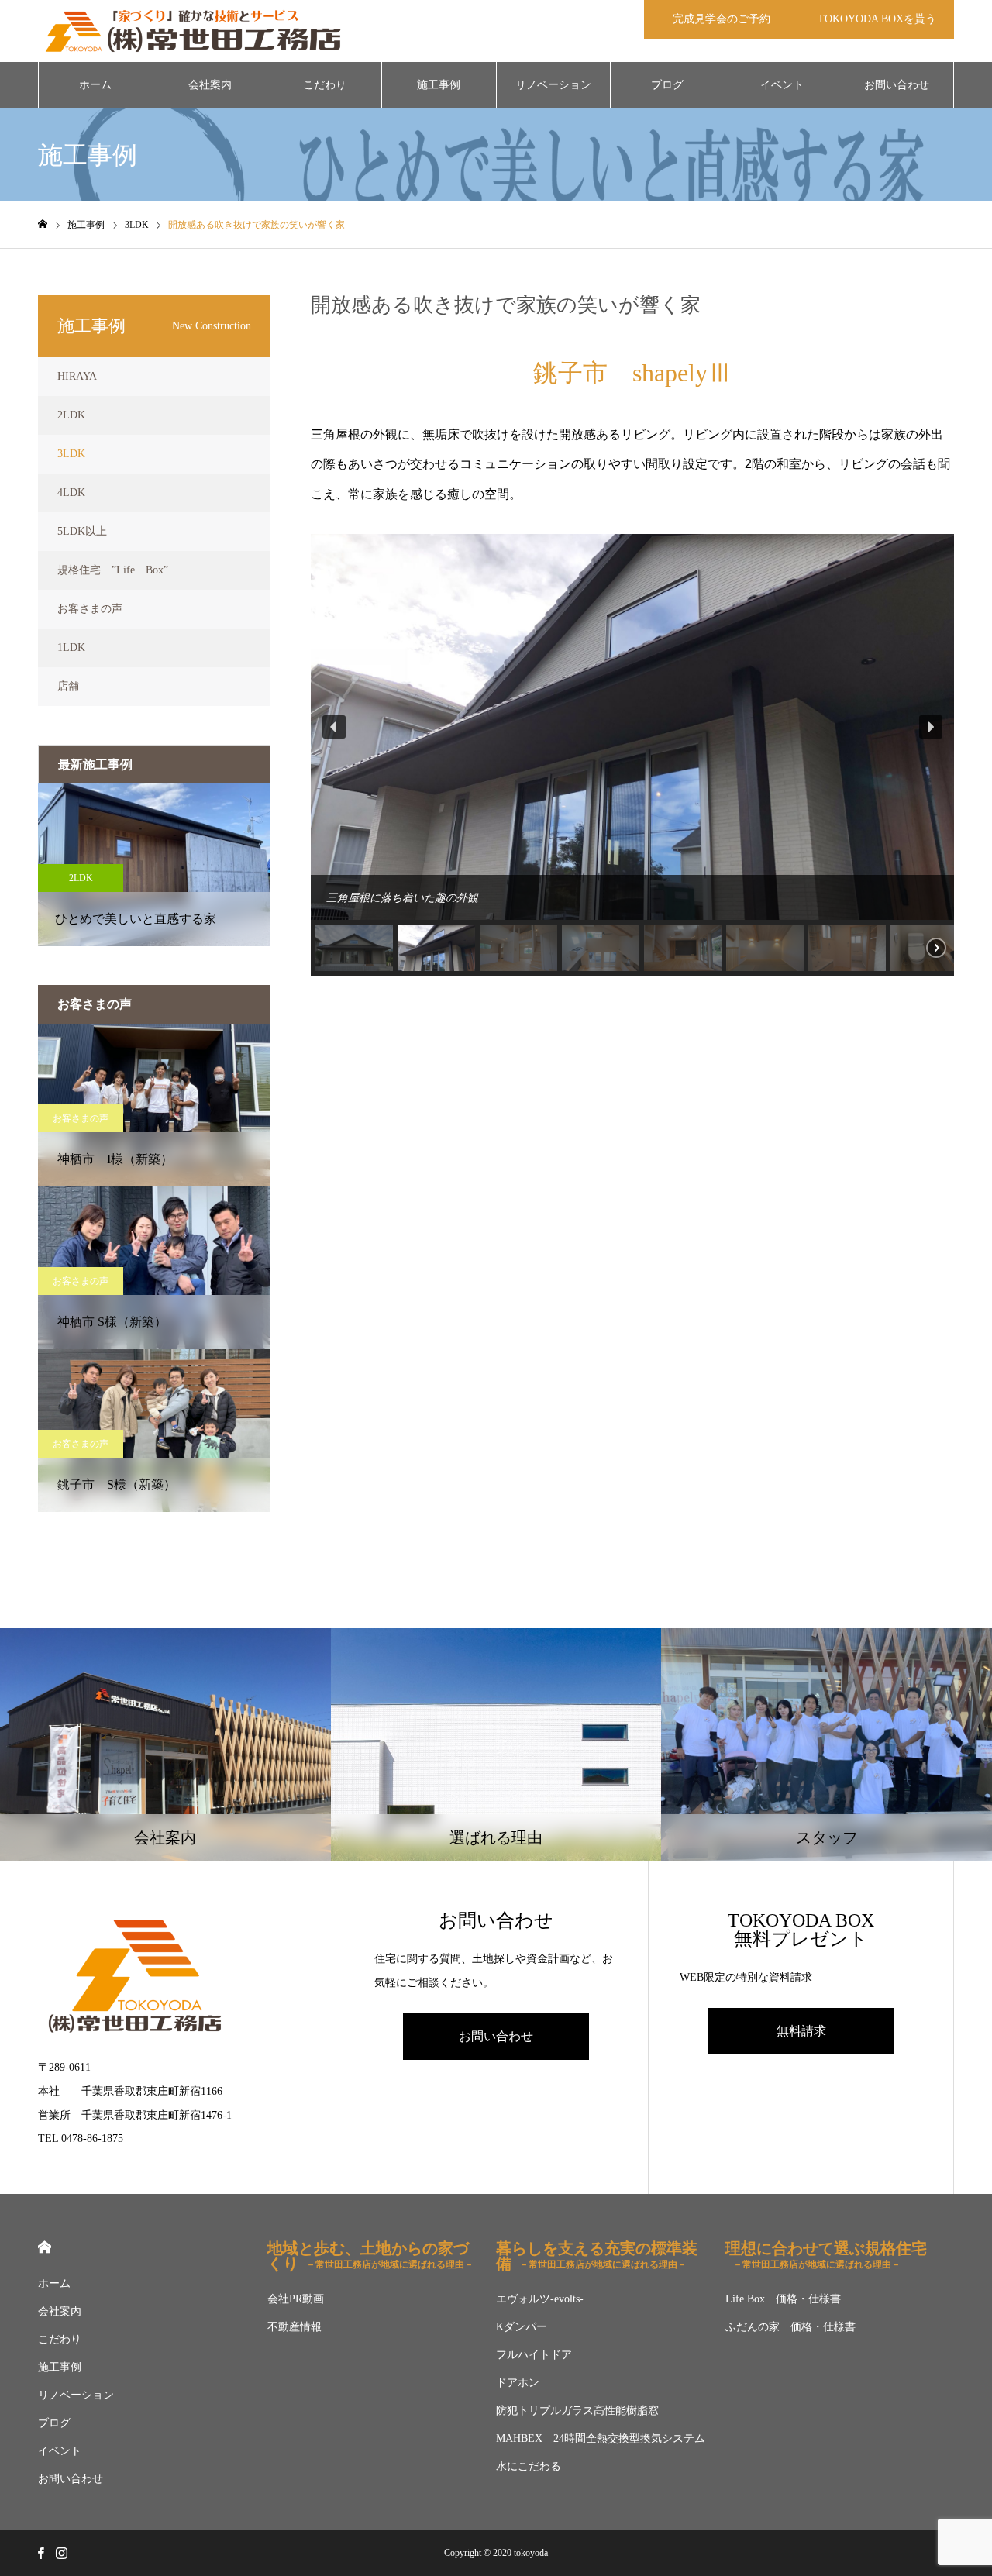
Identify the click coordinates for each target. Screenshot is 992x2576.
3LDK (71, 454)
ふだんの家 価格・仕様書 (790, 2327)
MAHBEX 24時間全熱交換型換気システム (601, 2438)
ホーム (95, 85)
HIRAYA (77, 376)
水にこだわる (529, 2466)
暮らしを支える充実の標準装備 (597, 2256)
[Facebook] (40, 2553)
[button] (334, 727)
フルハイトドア (534, 2355)
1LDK (71, 647)
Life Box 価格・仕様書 (783, 2299)
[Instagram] (61, 2553)
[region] (632, 755)
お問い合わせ (897, 85)
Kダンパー (522, 2327)
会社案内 (210, 85)
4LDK (71, 492)
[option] (154, 865)
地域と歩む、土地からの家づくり (370, 2256)
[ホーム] (43, 224)
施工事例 (439, 85)
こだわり (325, 85)
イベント (782, 85)
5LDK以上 (82, 531)
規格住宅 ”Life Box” (113, 570)
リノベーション (553, 85)
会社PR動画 (296, 2299)
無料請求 (801, 2031)
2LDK (71, 415)
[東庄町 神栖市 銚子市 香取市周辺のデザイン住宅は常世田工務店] (193, 31)
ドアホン (518, 2383)
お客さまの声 (90, 609)
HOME (45, 2247)
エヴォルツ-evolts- (540, 2299)
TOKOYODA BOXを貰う (877, 19)
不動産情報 (294, 2327)
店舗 (68, 686)
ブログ (667, 85)
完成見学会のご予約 (722, 19)
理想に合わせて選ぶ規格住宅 (826, 2255)
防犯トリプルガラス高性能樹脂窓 (577, 2411)
